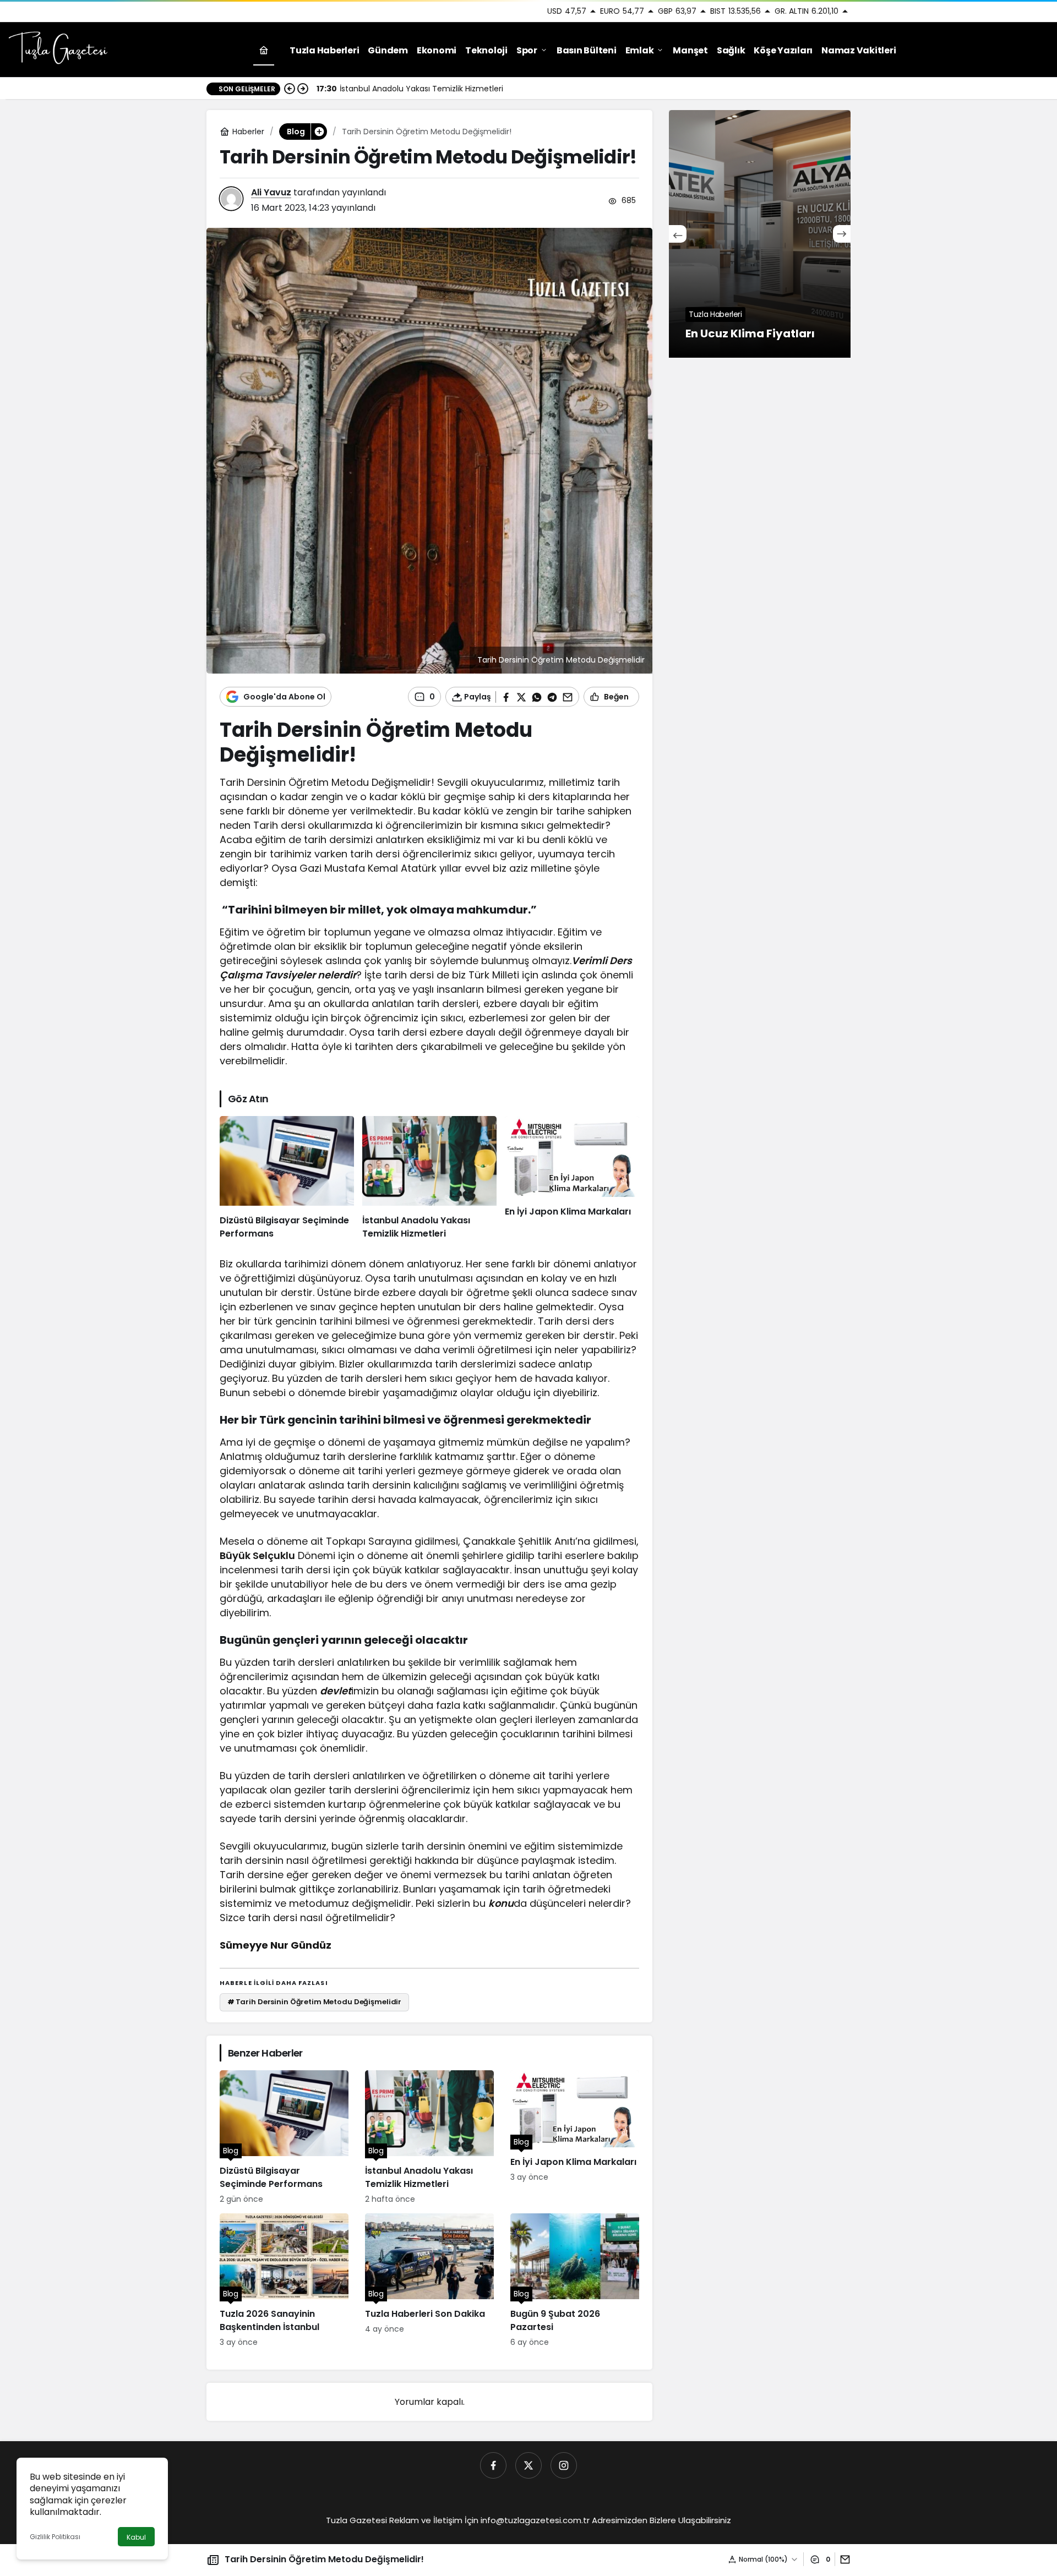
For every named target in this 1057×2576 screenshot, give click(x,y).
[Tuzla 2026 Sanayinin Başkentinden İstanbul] (284, 2281)
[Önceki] (290, 89)
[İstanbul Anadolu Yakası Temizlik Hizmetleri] (429, 1178)
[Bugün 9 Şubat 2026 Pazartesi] (575, 2281)
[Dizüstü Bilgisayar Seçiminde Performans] (287, 1178)
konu (501, 1903)
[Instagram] (564, 2465)
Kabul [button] (136, 2537)
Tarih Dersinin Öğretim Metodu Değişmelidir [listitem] (314, 2002)
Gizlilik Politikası (55, 2537)
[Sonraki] (303, 89)
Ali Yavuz (271, 192)
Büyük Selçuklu (257, 1555)
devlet (336, 1691)
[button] (319, 132)
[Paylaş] (843, 2559)
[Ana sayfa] (264, 50)
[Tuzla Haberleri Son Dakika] (429, 2281)
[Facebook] (493, 2465)
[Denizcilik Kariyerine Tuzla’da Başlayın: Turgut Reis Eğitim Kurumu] (760, 234)
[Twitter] (528, 2465)
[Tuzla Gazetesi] (58, 49)
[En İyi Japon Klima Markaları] (572, 1178)
